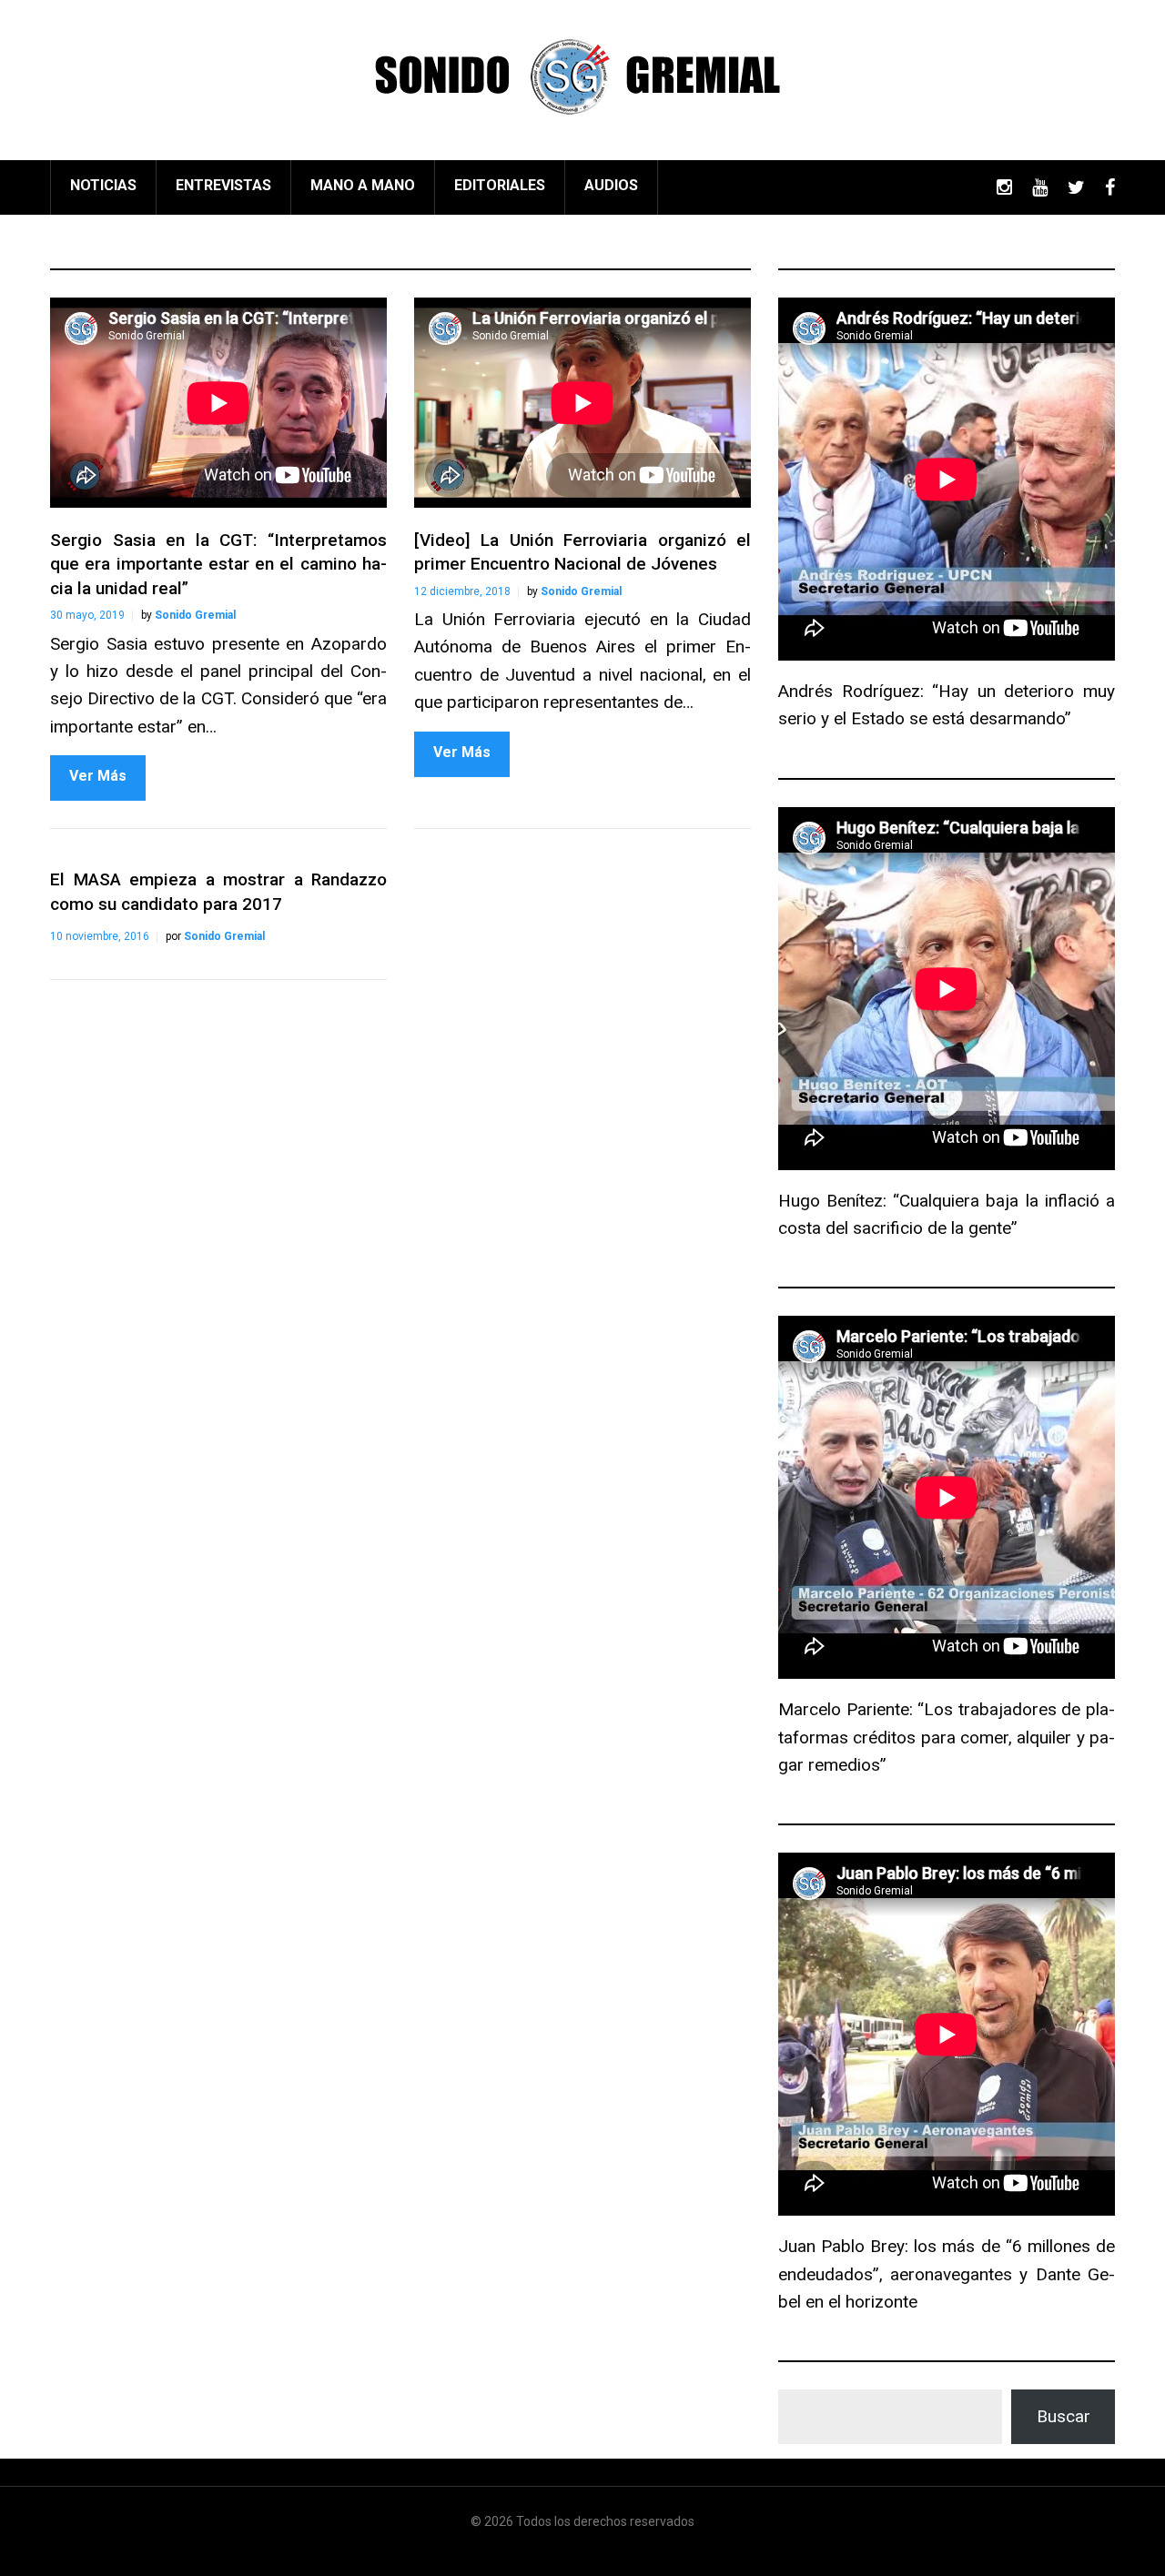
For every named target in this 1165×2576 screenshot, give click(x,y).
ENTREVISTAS (223, 185)
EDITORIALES (500, 185)
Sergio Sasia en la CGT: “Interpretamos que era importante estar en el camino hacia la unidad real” (218, 564)
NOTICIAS (103, 185)
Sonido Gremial (195, 615)
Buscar (1064, 2416)
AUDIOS (611, 185)
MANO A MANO (363, 185)
